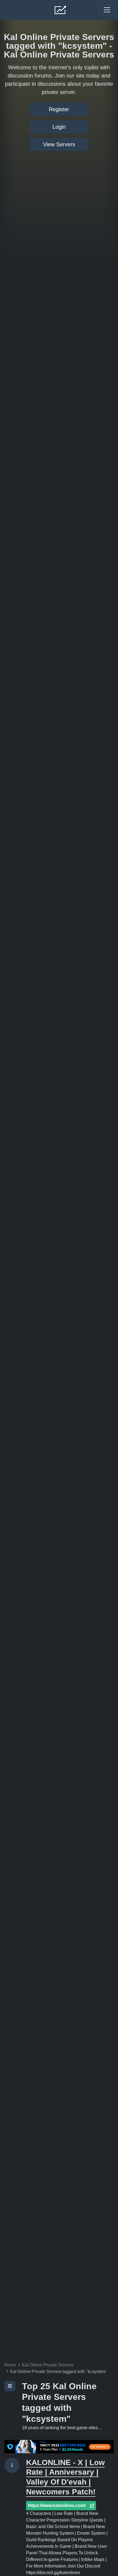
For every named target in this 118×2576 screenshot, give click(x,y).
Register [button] (59, 109)
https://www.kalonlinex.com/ (57, 2505)
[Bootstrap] (61, 10)
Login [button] (59, 127)
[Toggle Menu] (10, 2386)
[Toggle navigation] (107, 10)
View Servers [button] (59, 144)
